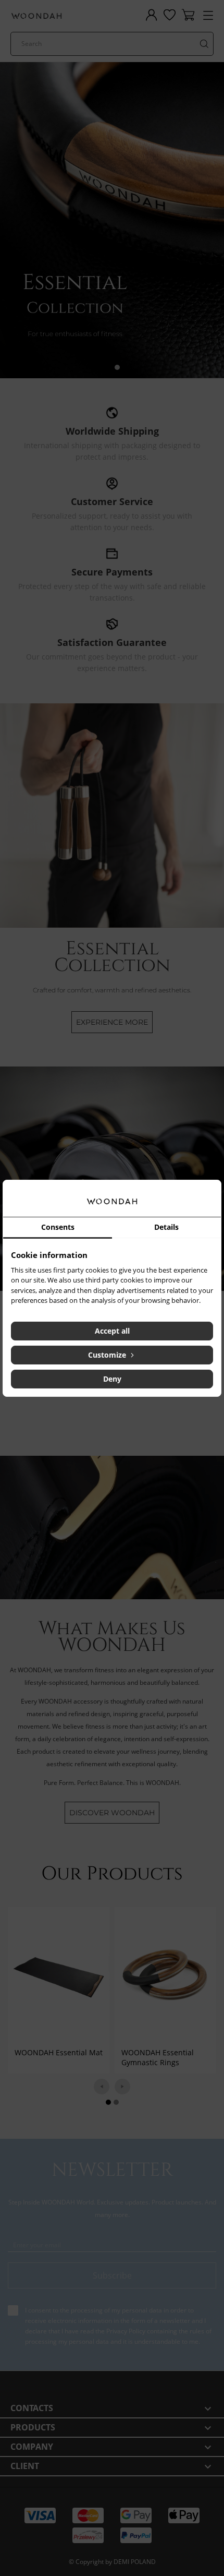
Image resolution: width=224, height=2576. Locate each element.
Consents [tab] (58, 1227)
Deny (112, 1379)
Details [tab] (166, 1227)
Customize (108, 1355)
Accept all (112, 1331)
